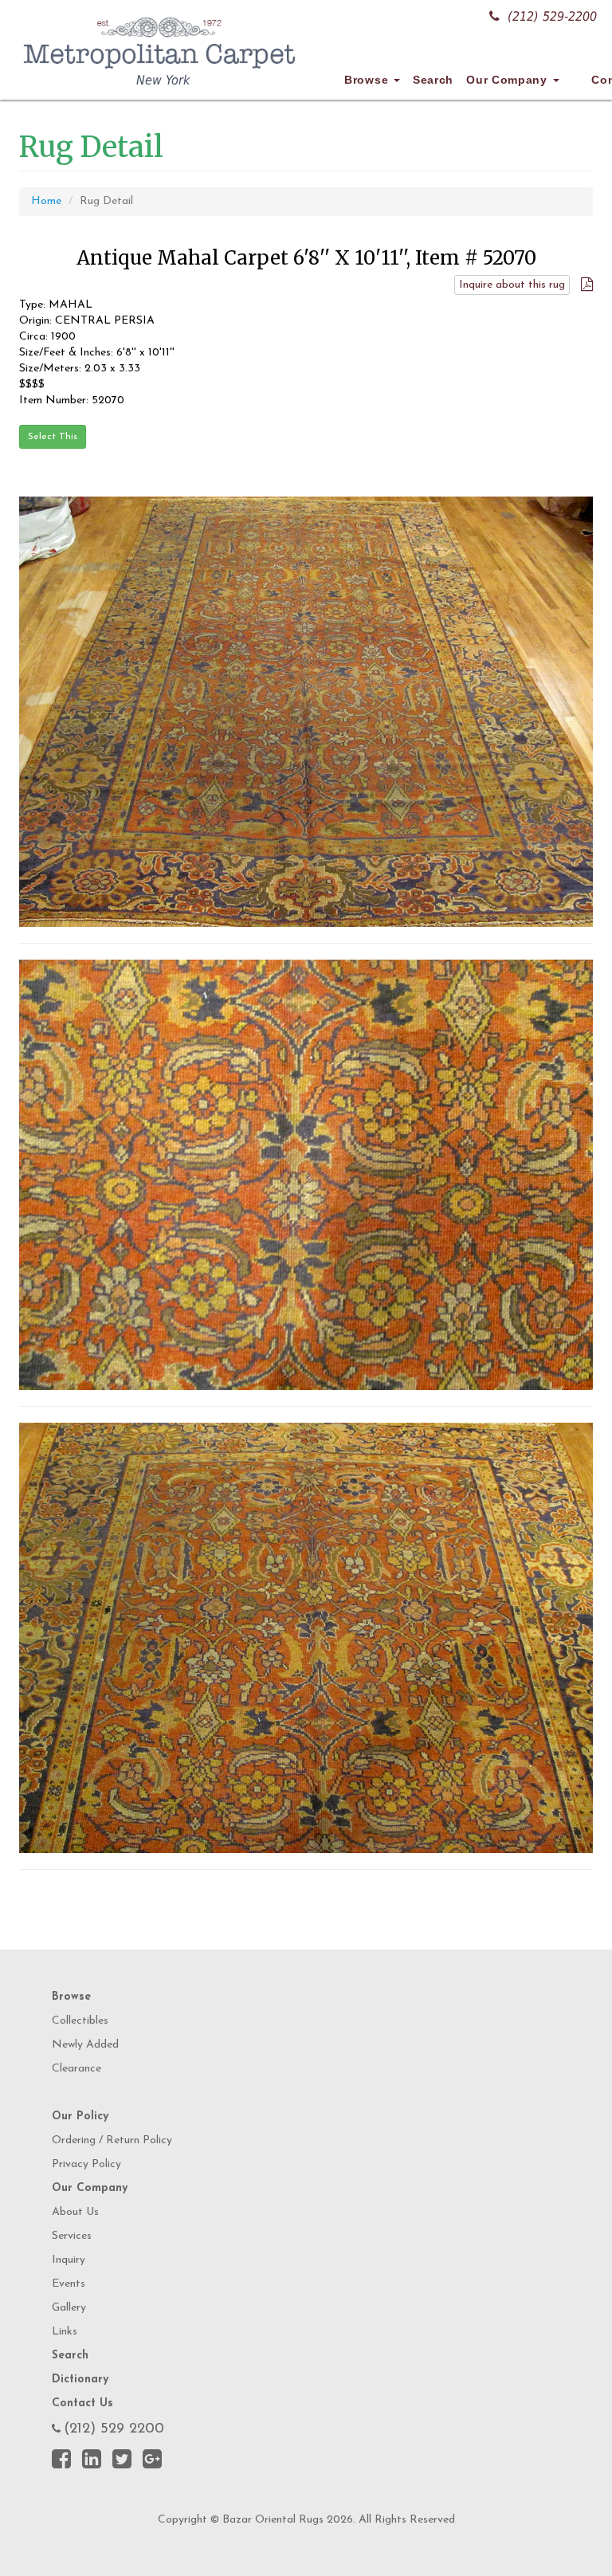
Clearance (76, 2069)
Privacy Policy (86, 2164)
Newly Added (85, 2045)
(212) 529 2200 (114, 2429)
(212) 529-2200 (552, 16)
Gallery (69, 2308)
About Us (75, 2212)
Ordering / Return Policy (112, 2140)
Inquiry (69, 2260)
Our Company (508, 80)
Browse (368, 80)
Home (46, 201)
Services (72, 2236)
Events (69, 2284)
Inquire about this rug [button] (512, 285)
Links (65, 2332)
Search (433, 80)
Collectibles (80, 2021)
